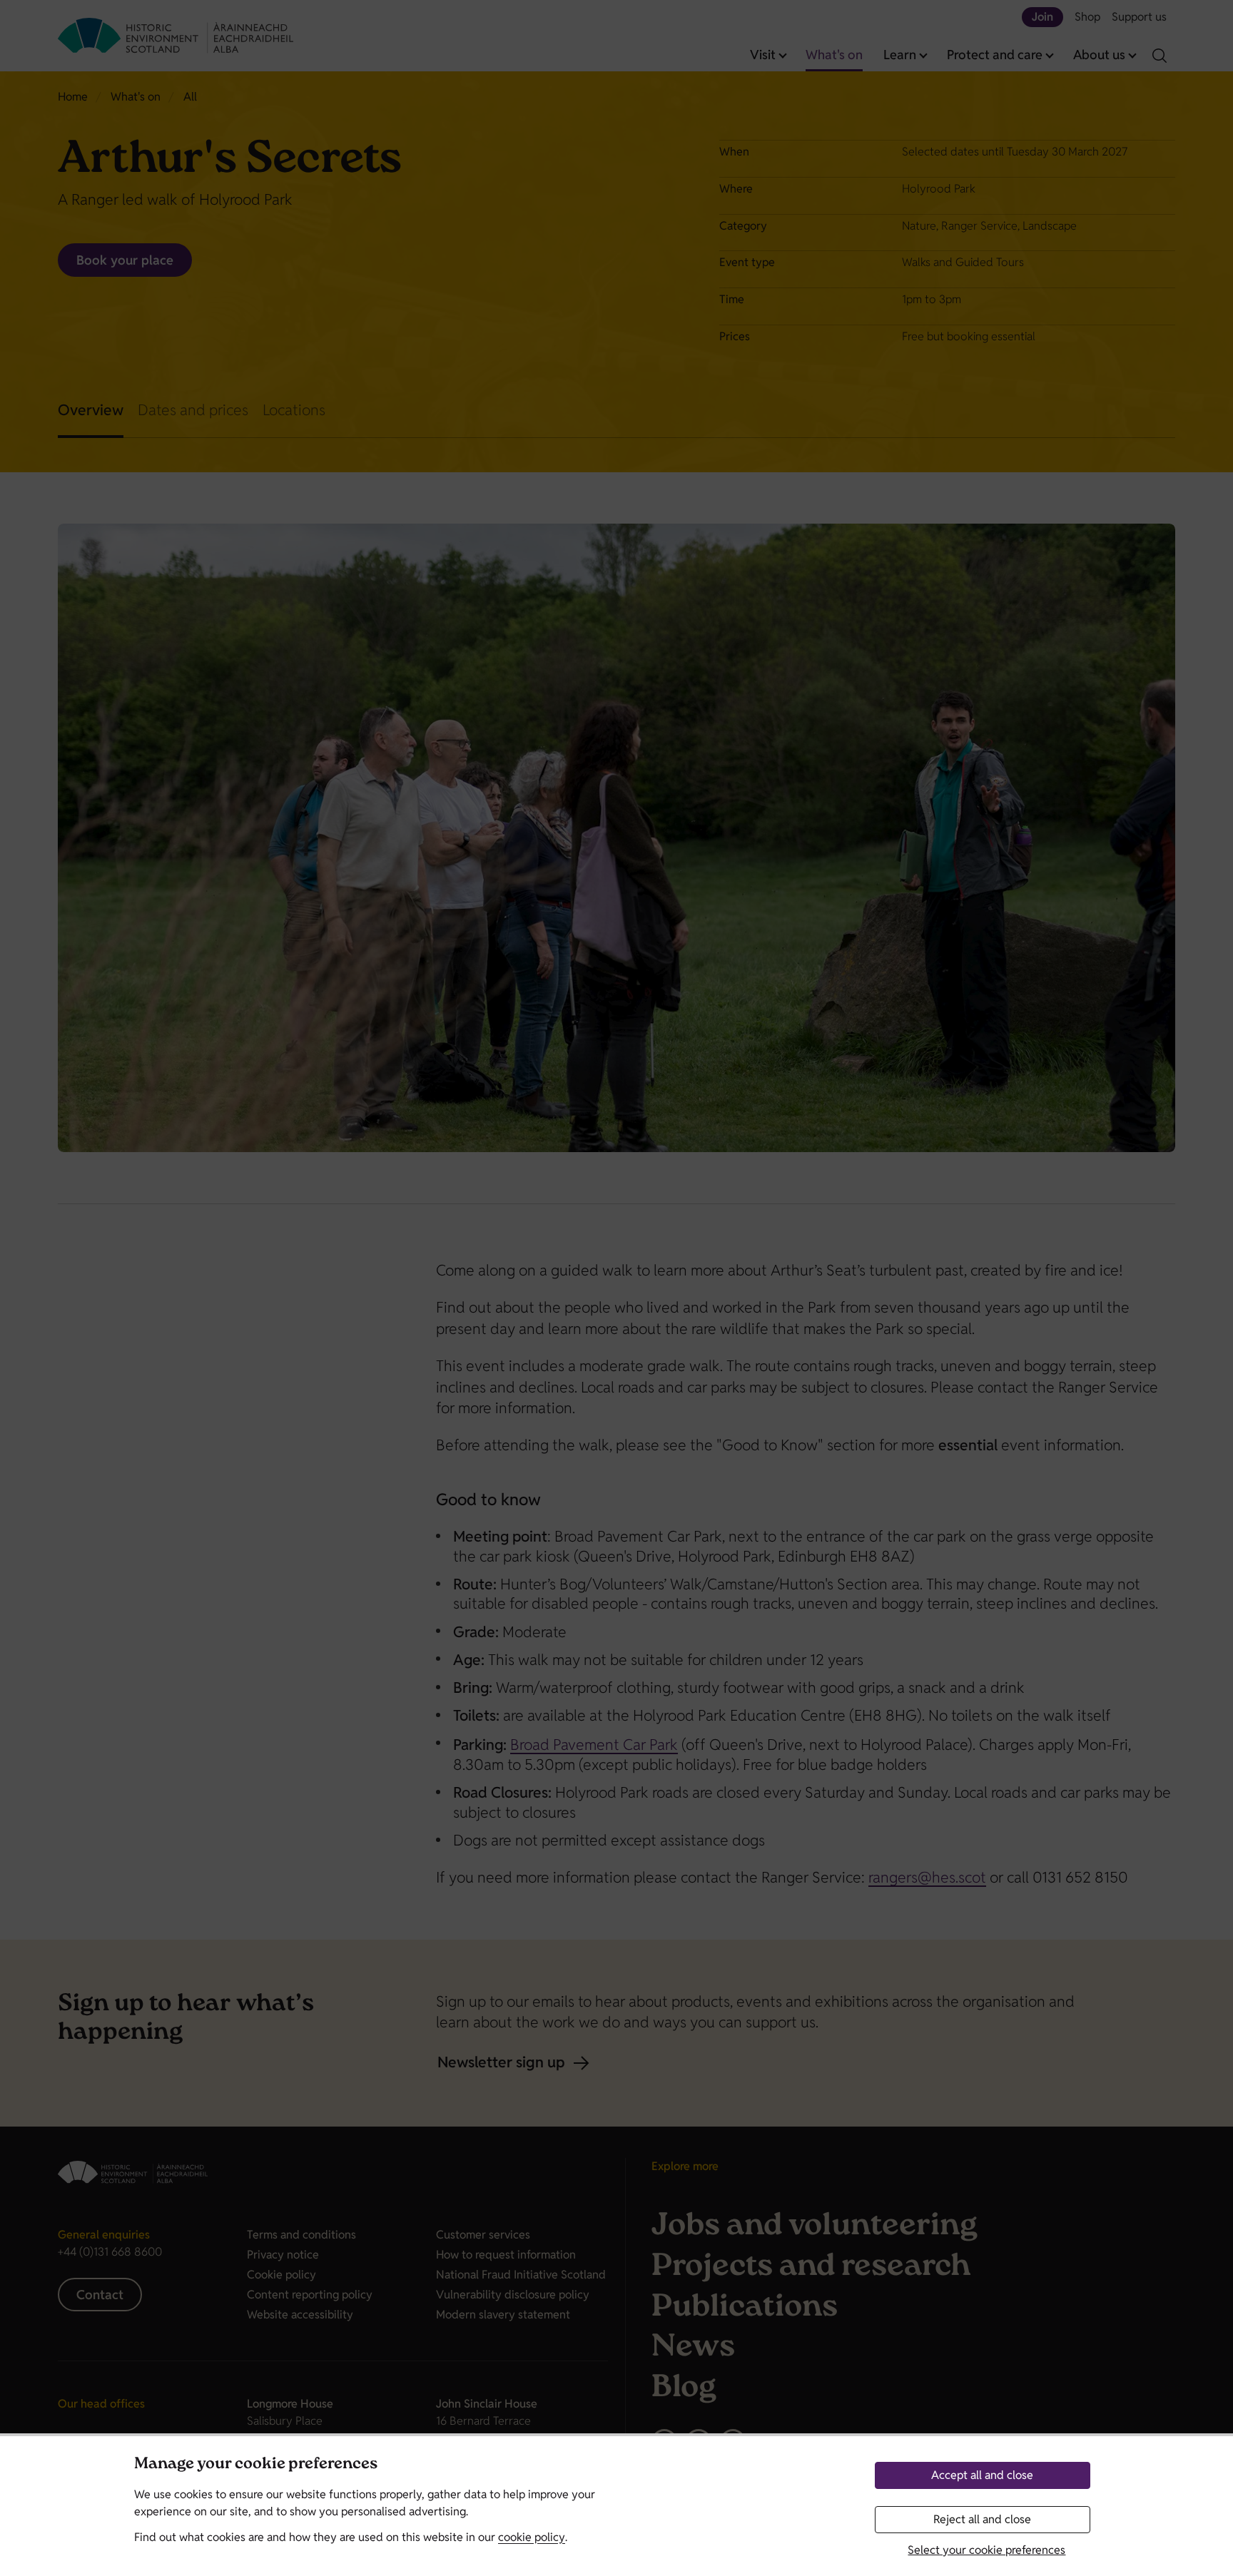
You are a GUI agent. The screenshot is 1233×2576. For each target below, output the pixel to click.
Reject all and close (982, 2519)
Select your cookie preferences (986, 2550)
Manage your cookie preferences (256, 2465)
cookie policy (532, 2537)
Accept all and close (982, 2475)
